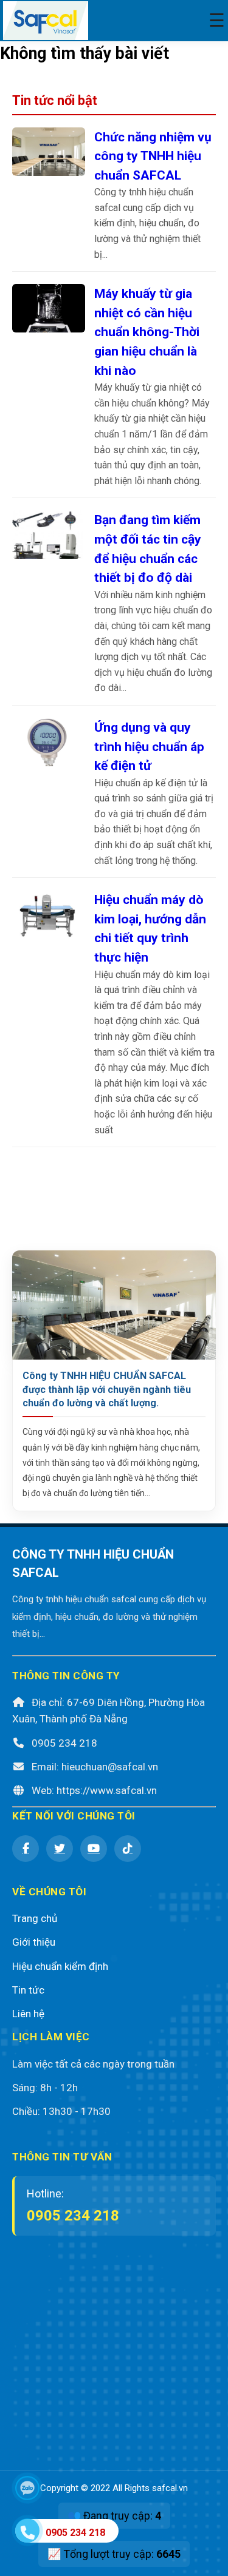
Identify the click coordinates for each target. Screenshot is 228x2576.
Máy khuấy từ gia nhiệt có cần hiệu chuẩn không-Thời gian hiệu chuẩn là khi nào (147, 332)
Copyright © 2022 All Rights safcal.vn (114, 2488)
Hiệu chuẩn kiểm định (60, 1966)
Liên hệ (28, 2014)
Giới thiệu (34, 1942)
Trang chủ (35, 1918)
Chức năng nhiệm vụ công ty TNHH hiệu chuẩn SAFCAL (153, 156)
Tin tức (28, 1990)
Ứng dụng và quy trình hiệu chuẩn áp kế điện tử (149, 746)
